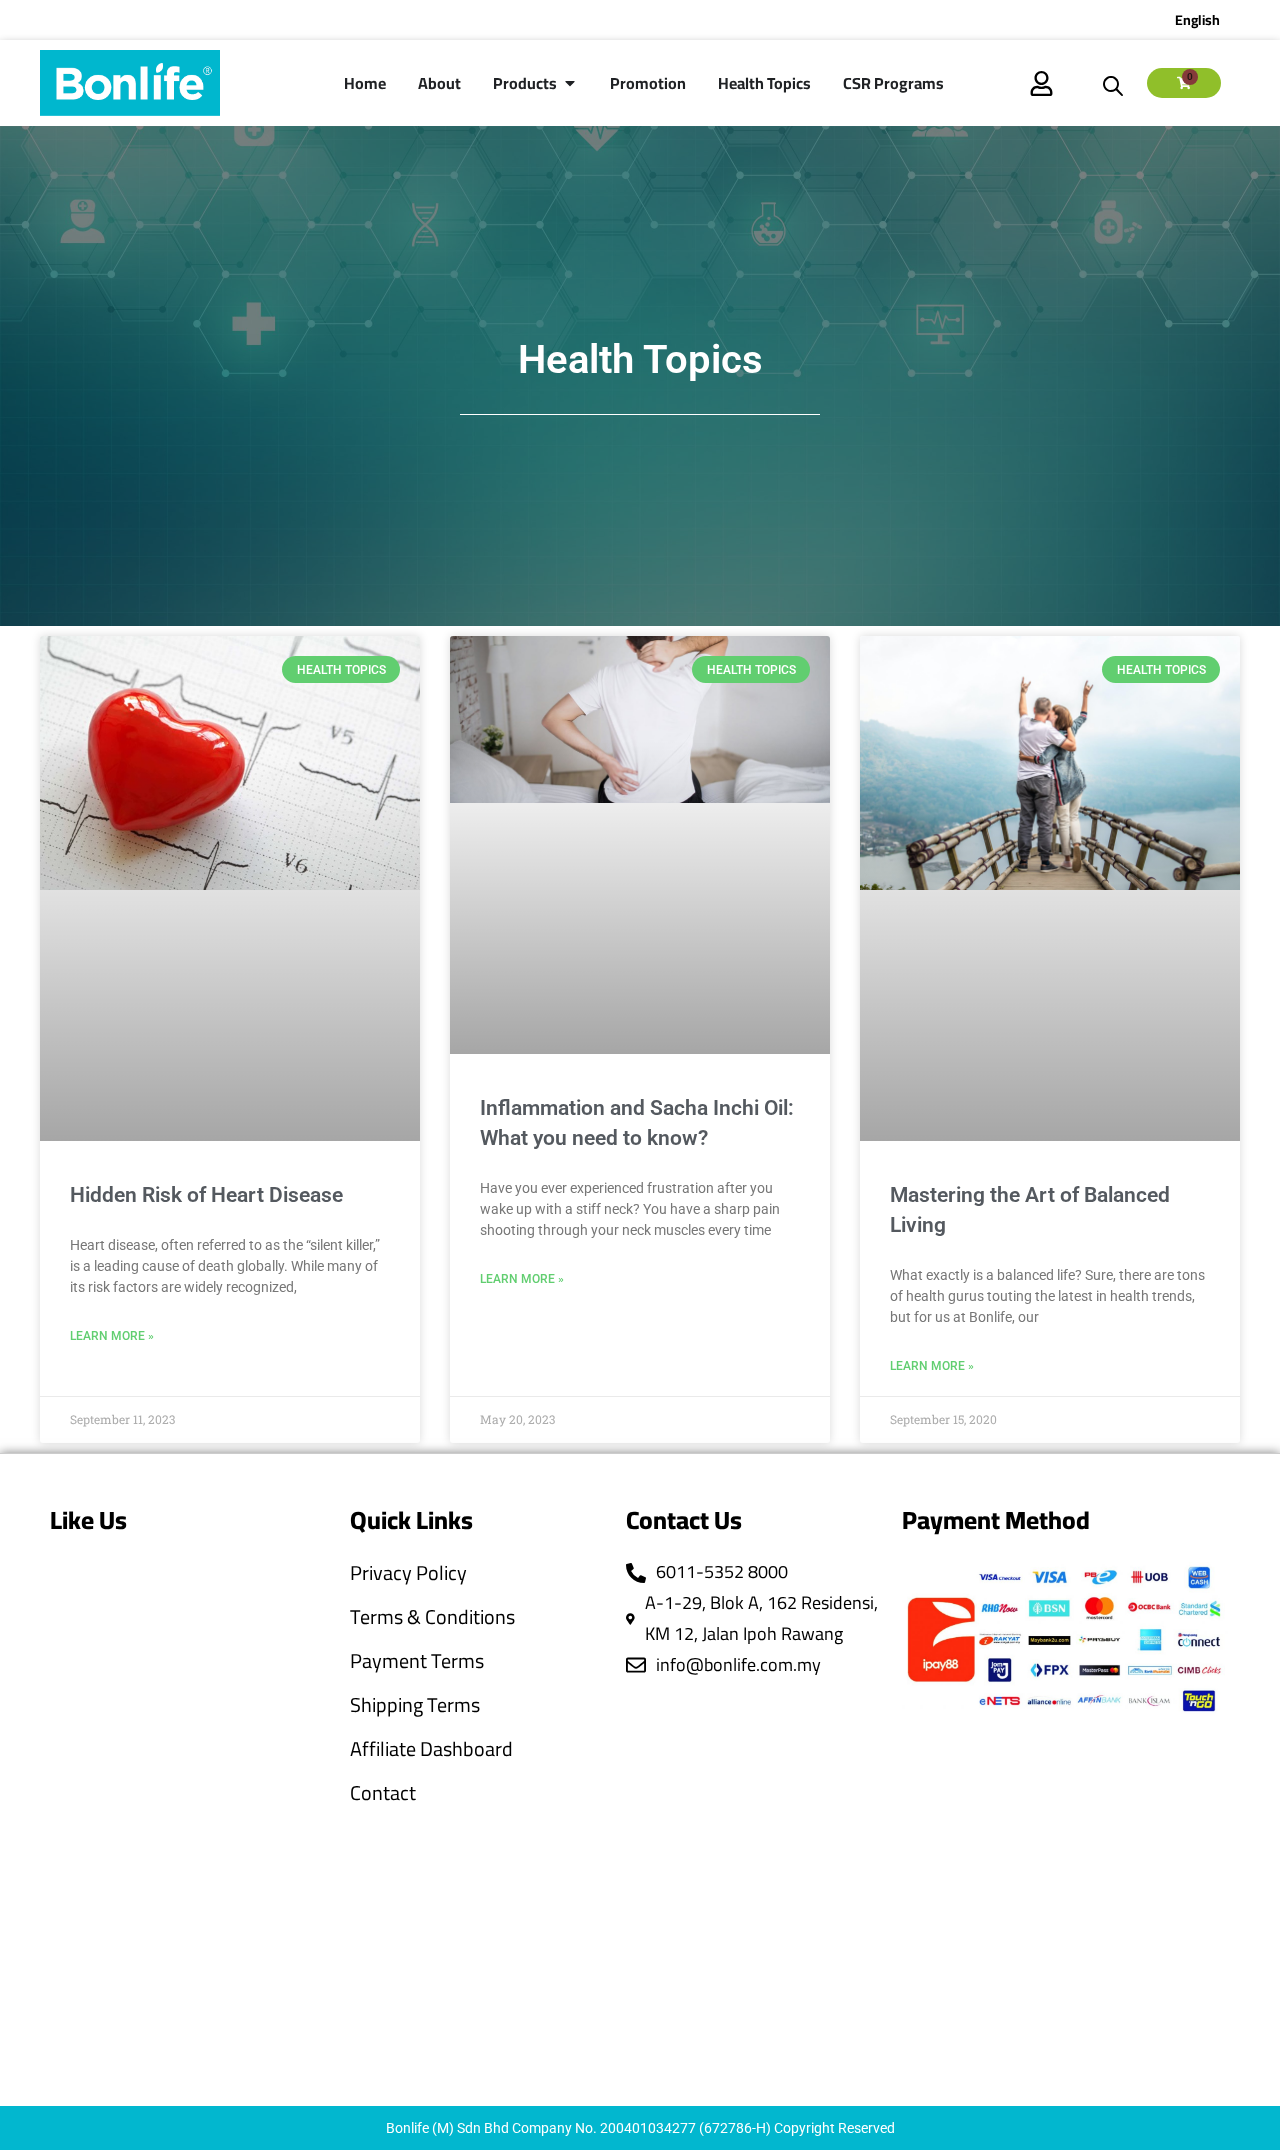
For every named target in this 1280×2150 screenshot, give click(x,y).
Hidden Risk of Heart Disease (206, 1195)
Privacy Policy (408, 1573)
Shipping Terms (415, 1705)
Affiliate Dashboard (431, 1749)
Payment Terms (417, 1661)
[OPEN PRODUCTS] (570, 83)
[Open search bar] (1113, 83)
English (1197, 20)
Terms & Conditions (432, 1617)
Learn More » (112, 1336)
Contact (383, 1793)
